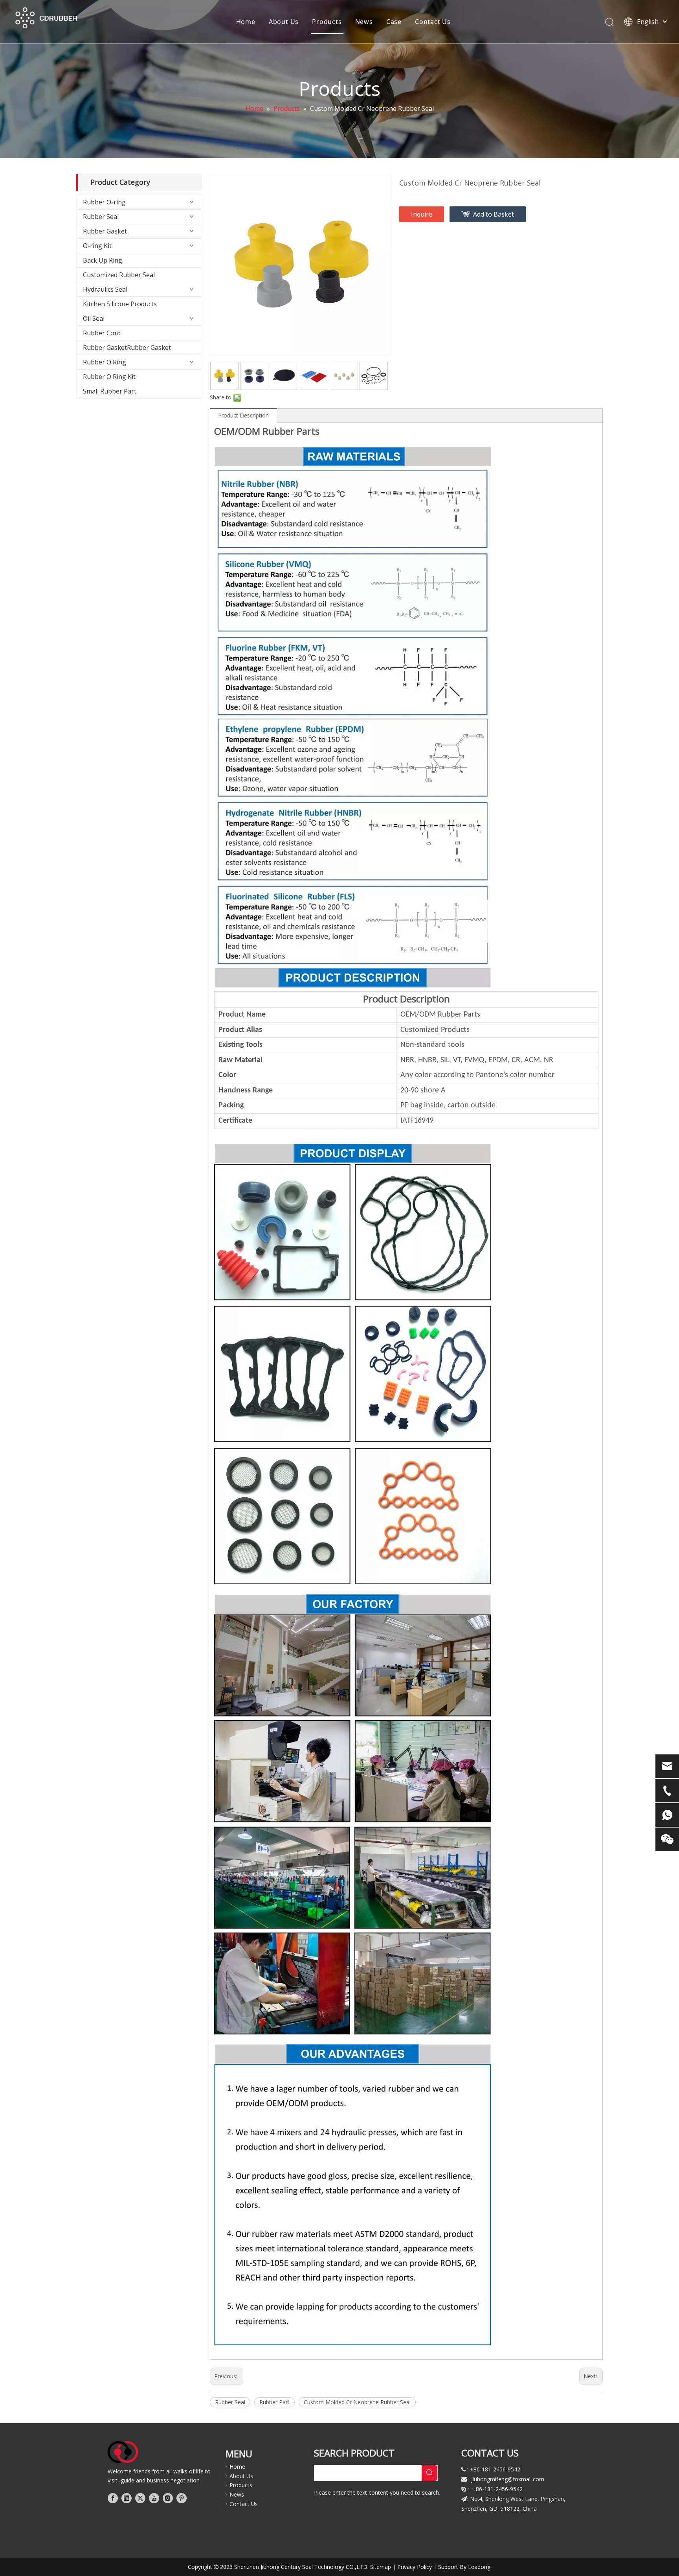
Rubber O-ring (104, 202)
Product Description (243, 415)
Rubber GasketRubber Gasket (127, 348)
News (364, 22)
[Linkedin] (127, 2498)
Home (246, 22)
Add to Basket (494, 214)
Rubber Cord (102, 333)
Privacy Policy (415, 2567)
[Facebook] (113, 2498)
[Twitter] (140, 2498)
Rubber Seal (101, 217)
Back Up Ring (103, 260)
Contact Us (433, 22)
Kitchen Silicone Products (120, 304)
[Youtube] (154, 2498)
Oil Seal (94, 318)
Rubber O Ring (105, 362)
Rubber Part (274, 2402)
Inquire (422, 214)
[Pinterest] (182, 2498)
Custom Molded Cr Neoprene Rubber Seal (357, 2402)
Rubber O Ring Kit (109, 377)
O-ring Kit (97, 246)
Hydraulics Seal (105, 289)
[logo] (123, 2452)
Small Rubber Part (110, 391)
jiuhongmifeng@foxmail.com (508, 2479)
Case (394, 22)
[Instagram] (168, 2498)
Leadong (479, 2567)
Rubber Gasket (105, 231)
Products (327, 22)
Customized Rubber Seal (119, 275)
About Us (284, 22)
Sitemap (381, 2567)
